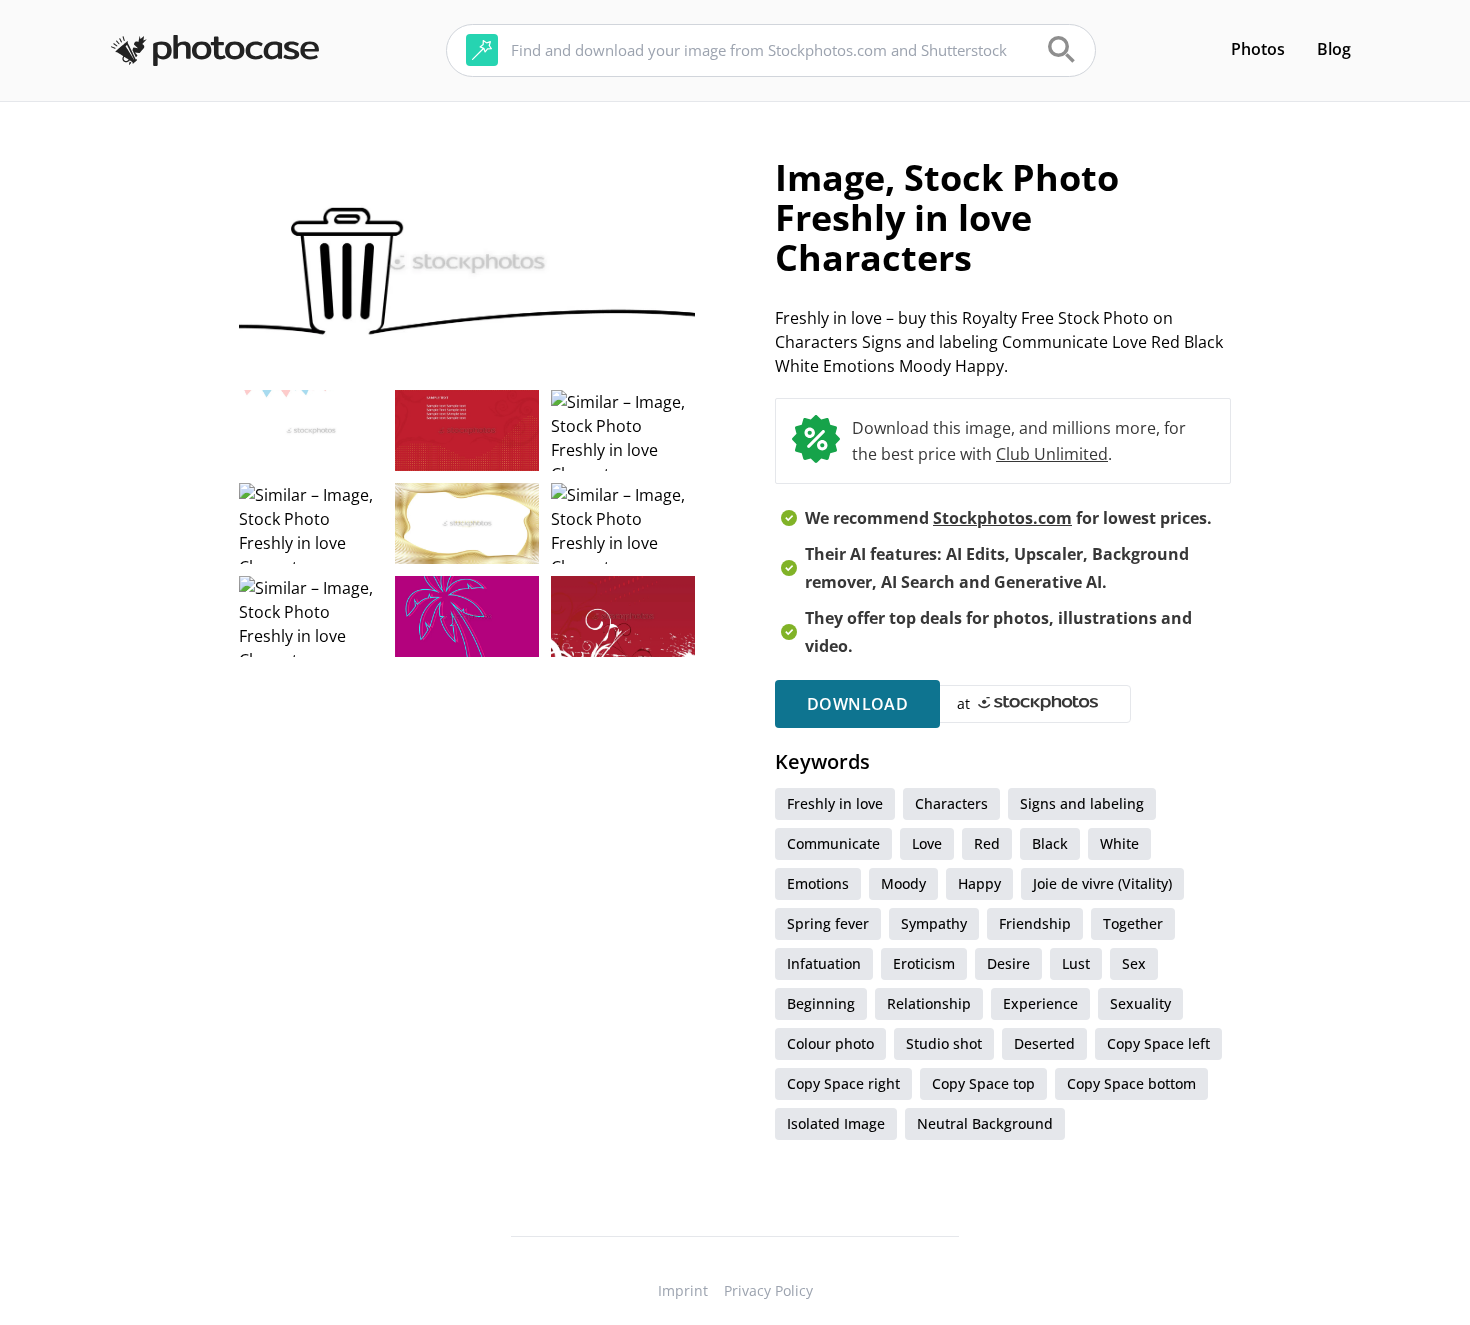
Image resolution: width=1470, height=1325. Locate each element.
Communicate (833, 843)
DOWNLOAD (857, 704)
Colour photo (830, 1043)
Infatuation (824, 963)
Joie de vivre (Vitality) (1102, 883)
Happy (979, 883)
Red (987, 843)
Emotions (818, 883)
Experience (1040, 1003)
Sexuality (1140, 1003)
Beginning (821, 1003)
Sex (1134, 963)
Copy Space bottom (1131, 1083)
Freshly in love (835, 803)
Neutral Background (985, 1123)
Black (1050, 843)
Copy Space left (1158, 1043)
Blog (1334, 49)
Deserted (1044, 1043)
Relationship (929, 1003)
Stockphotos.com (1002, 518)
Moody (903, 883)
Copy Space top (983, 1083)
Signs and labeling (1082, 803)
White (1119, 843)
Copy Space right (843, 1083)
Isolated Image (836, 1123)
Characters (951, 803)
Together (1133, 923)
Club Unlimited (1052, 454)
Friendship (1035, 923)
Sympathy (934, 923)
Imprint (683, 1290)
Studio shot (944, 1043)
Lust (1076, 963)
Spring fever (828, 923)
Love (927, 843)
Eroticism (924, 963)
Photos (1258, 49)
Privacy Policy (768, 1290)
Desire (1008, 963)
